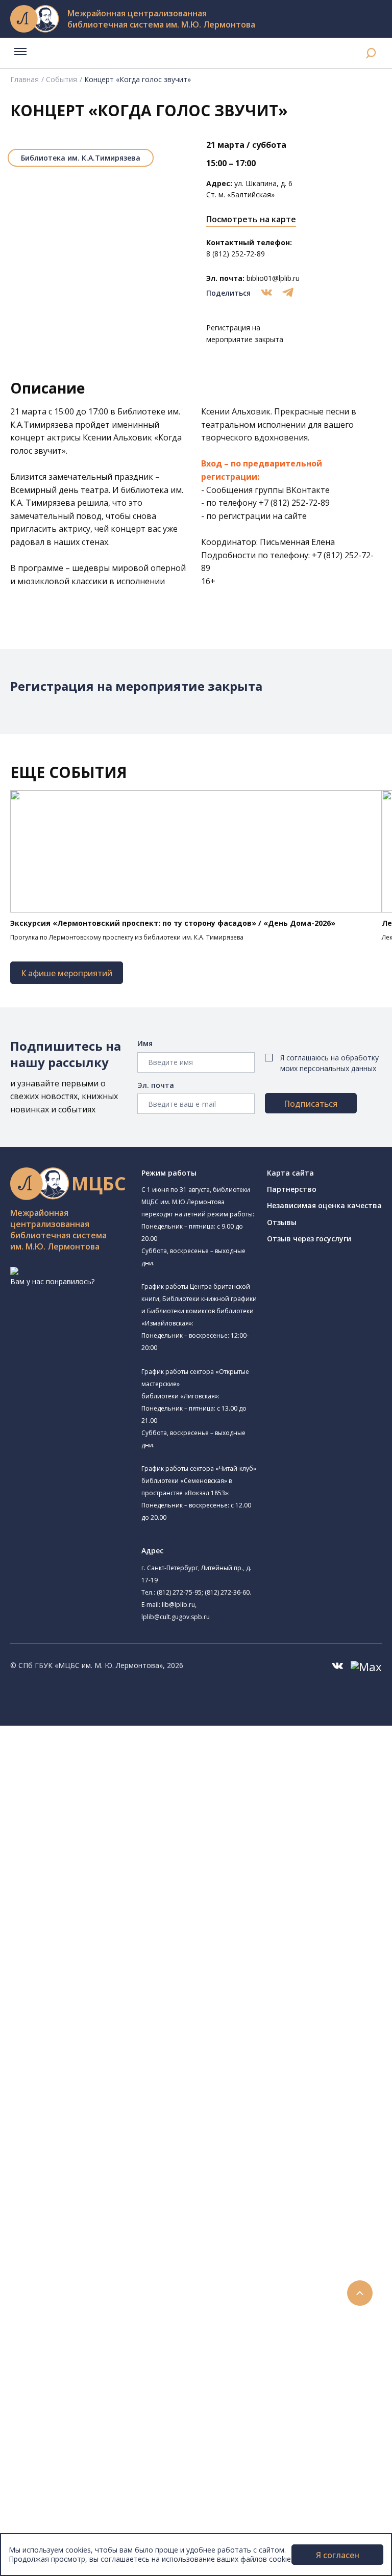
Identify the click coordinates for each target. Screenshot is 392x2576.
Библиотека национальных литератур (125, 1967)
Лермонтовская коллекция (112, 2151)
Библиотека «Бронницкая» (120, 1886)
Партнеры (50, 2505)
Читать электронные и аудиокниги (109, 2277)
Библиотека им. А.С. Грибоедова (130, 1816)
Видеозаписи (55, 2379)
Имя (145, 1043)
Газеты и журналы (81, 2106)
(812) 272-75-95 (179, 1592)
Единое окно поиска (84, 2037)
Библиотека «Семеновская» (108, 1875)
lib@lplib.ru (178, 1605)
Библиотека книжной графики (125, 1979)
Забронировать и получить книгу (107, 2254)
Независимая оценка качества (324, 1205)
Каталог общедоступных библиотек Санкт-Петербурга (145, 2049)
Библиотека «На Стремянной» (126, 1792)
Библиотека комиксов (98, 2003)
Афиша (45, 2345)
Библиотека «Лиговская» (103, 1805)
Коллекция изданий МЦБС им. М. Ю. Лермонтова (151, 2163)
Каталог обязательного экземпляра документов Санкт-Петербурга (167, 2060)
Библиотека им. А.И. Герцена (109, 1863)
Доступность (55, 2482)
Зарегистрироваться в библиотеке (110, 2231)
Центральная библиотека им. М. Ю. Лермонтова (156, 1754)
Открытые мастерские (98, 1956)
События (62, 79)
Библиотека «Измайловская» (110, 1829)
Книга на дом (72, 2265)
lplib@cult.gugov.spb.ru (176, 1617)
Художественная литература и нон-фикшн (122, 2083)
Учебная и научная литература (103, 2094)
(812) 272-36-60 (227, 1592)
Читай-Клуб (79, 1922)
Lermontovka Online (66, 2368)
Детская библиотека (95, 1899)
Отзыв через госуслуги (309, 1239)
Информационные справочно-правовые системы (134, 2129)
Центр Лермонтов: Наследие (109, 1933)
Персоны (48, 2357)
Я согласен (338, 2555)
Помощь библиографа (88, 2242)
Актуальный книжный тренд (97, 2288)
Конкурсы (49, 2322)
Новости (48, 2311)
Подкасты (50, 2391)
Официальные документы (77, 2517)
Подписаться (311, 1104)
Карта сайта (290, 1173)
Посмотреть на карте (251, 219)
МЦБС (43, 2460)
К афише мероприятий (67, 973)
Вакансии (49, 2494)
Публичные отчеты (66, 2528)
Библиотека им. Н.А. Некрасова (114, 1852)
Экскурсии (50, 2425)
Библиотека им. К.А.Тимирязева (81, 158)
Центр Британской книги (102, 1992)
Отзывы (282, 1222)
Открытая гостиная (93, 1945)
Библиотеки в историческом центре (129, 2414)
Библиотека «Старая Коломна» (114, 1841)
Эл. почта (156, 1085)
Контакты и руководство (76, 2471)
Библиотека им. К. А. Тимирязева (131, 1767)
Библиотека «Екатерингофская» (129, 1779)
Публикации (53, 2437)
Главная (24, 79)
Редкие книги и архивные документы (113, 2117)
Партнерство (292, 1189)
